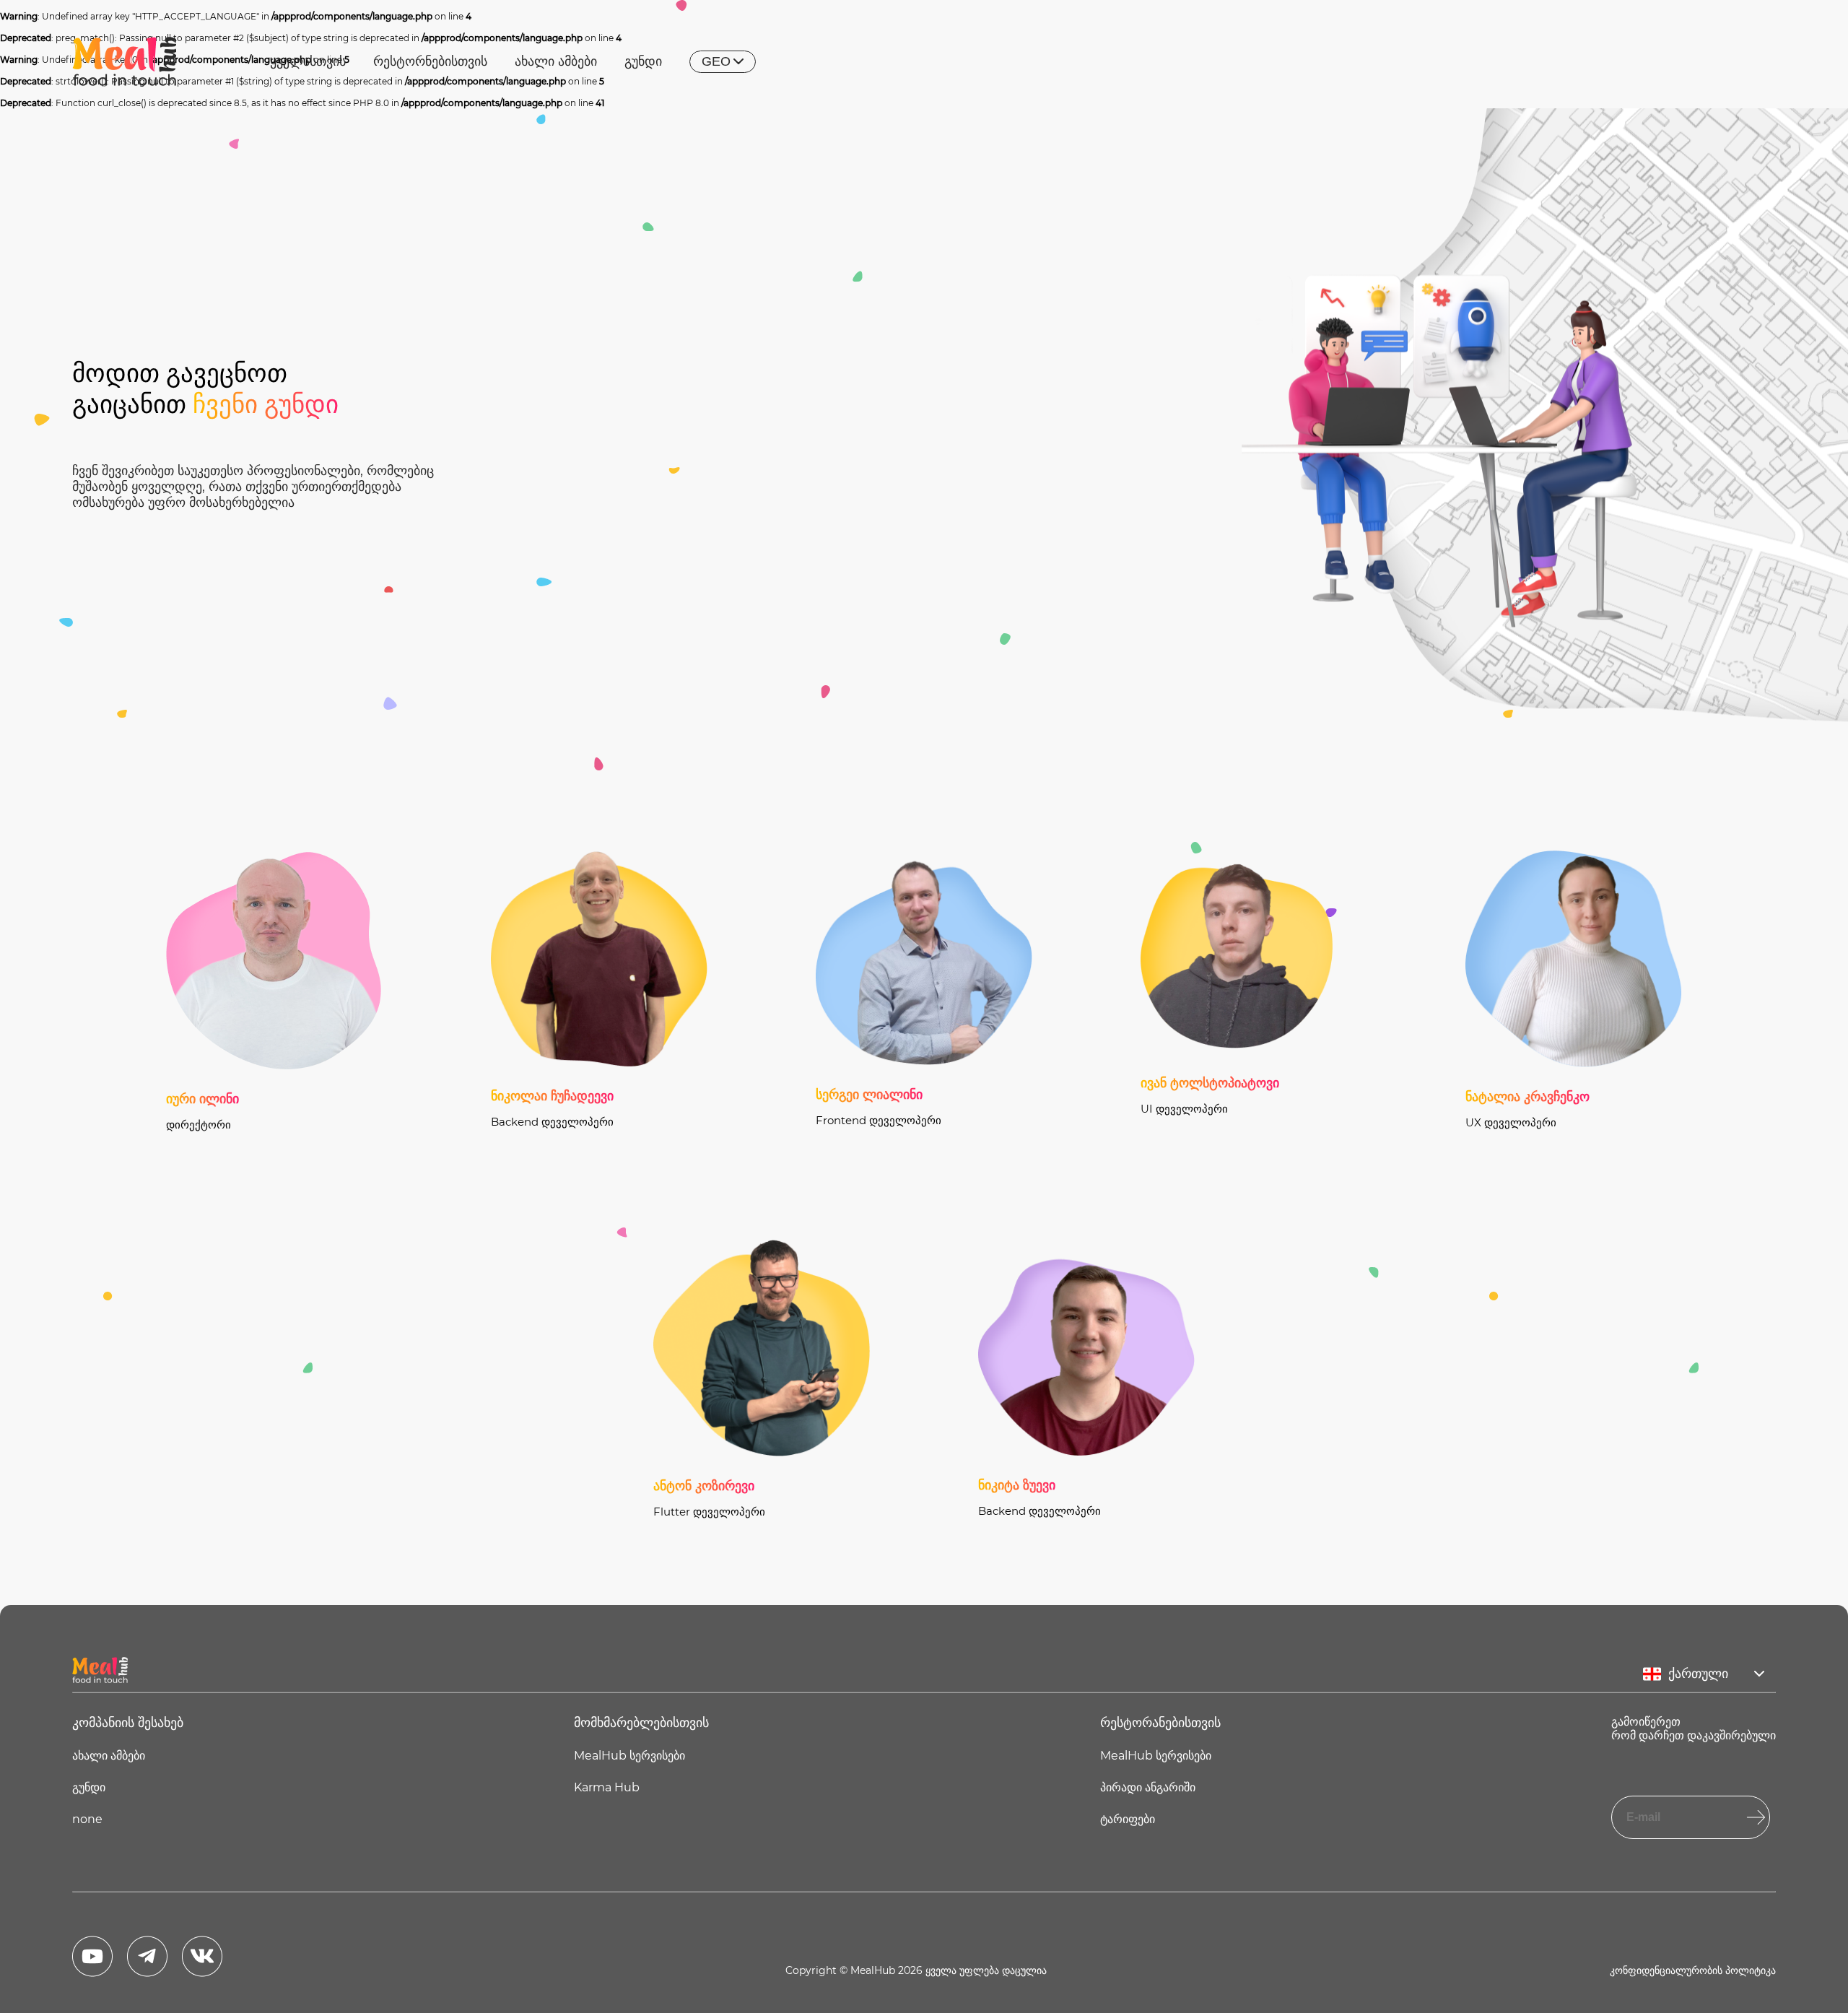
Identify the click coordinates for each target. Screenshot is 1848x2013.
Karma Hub (607, 1787)
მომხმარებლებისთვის (641, 1723)
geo (716, 61)
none (87, 1819)
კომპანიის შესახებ (128, 1723)
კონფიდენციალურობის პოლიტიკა (1693, 1970)
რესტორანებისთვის (1160, 1723)
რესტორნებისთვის (430, 61)
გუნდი (643, 61)
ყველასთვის (308, 61)
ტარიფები (1128, 1819)
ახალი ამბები (556, 61)
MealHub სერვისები (629, 1756)
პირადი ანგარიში (1148, 1787)
